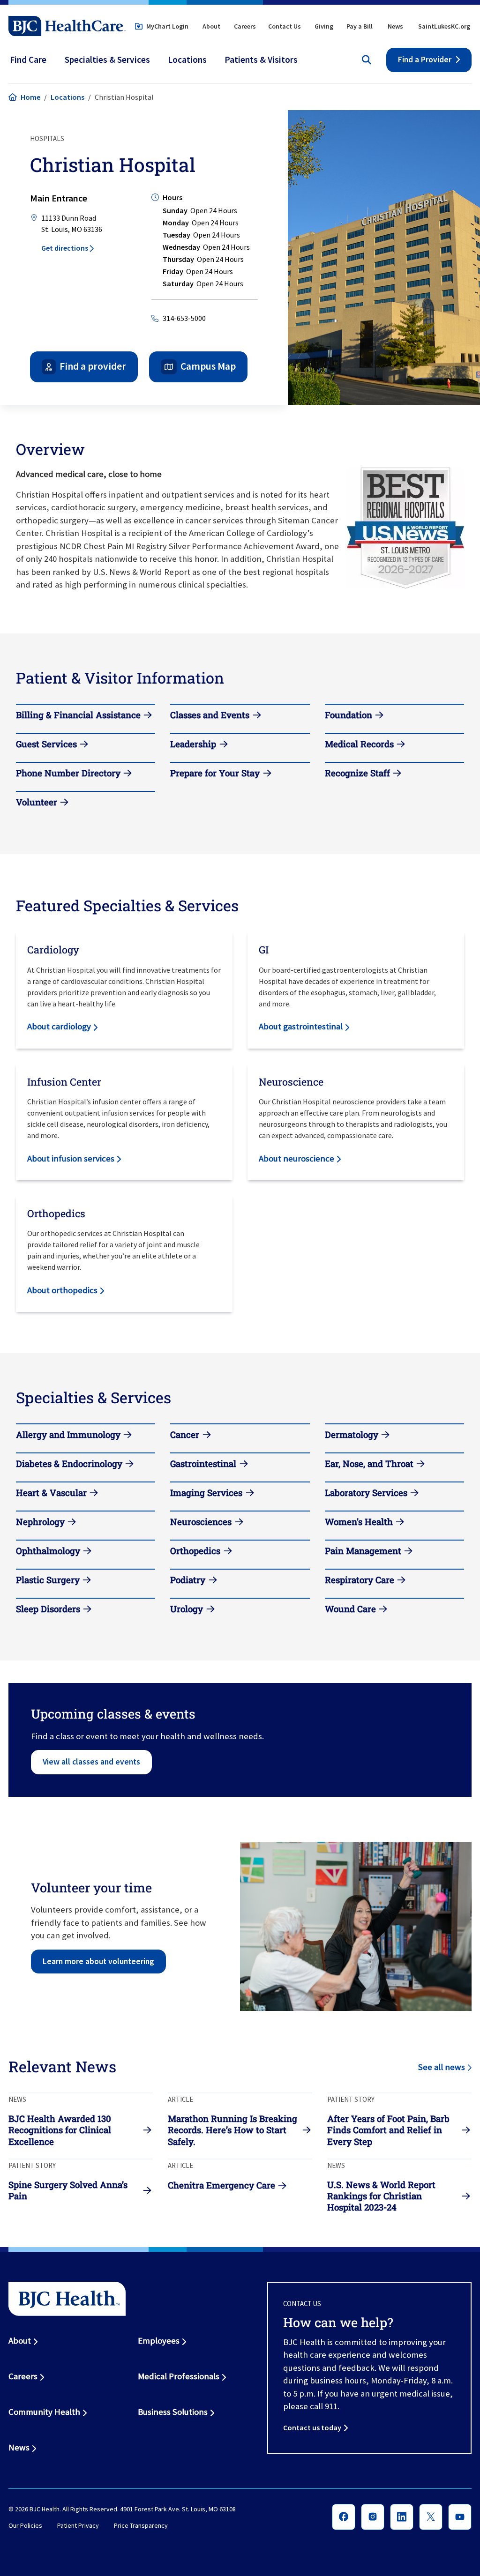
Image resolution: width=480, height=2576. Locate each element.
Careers (245, 26)
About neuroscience (296, 1158)
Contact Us (285, 26)
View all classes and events (91, 1762)
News (395, 26)
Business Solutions (173, 2412)
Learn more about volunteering (98, 1961)
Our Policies (25, 2526)
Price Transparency (141, 2526)
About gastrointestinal (301, 1026)
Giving (324, 26)
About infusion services (71, 1158)
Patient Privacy (78, 2526)
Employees (159, 2341)
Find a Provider (425, 60)
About (211, 26)
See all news (442, 2067)
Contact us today (312, 2427)
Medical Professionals (179, 2376)
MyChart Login (167, 26)
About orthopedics (62, 1290)
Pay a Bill (360, 26)
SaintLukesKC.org (444, 26)
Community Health (44, 2412)
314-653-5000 (184, 318)
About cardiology (59, 1026)
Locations (67, 97)
